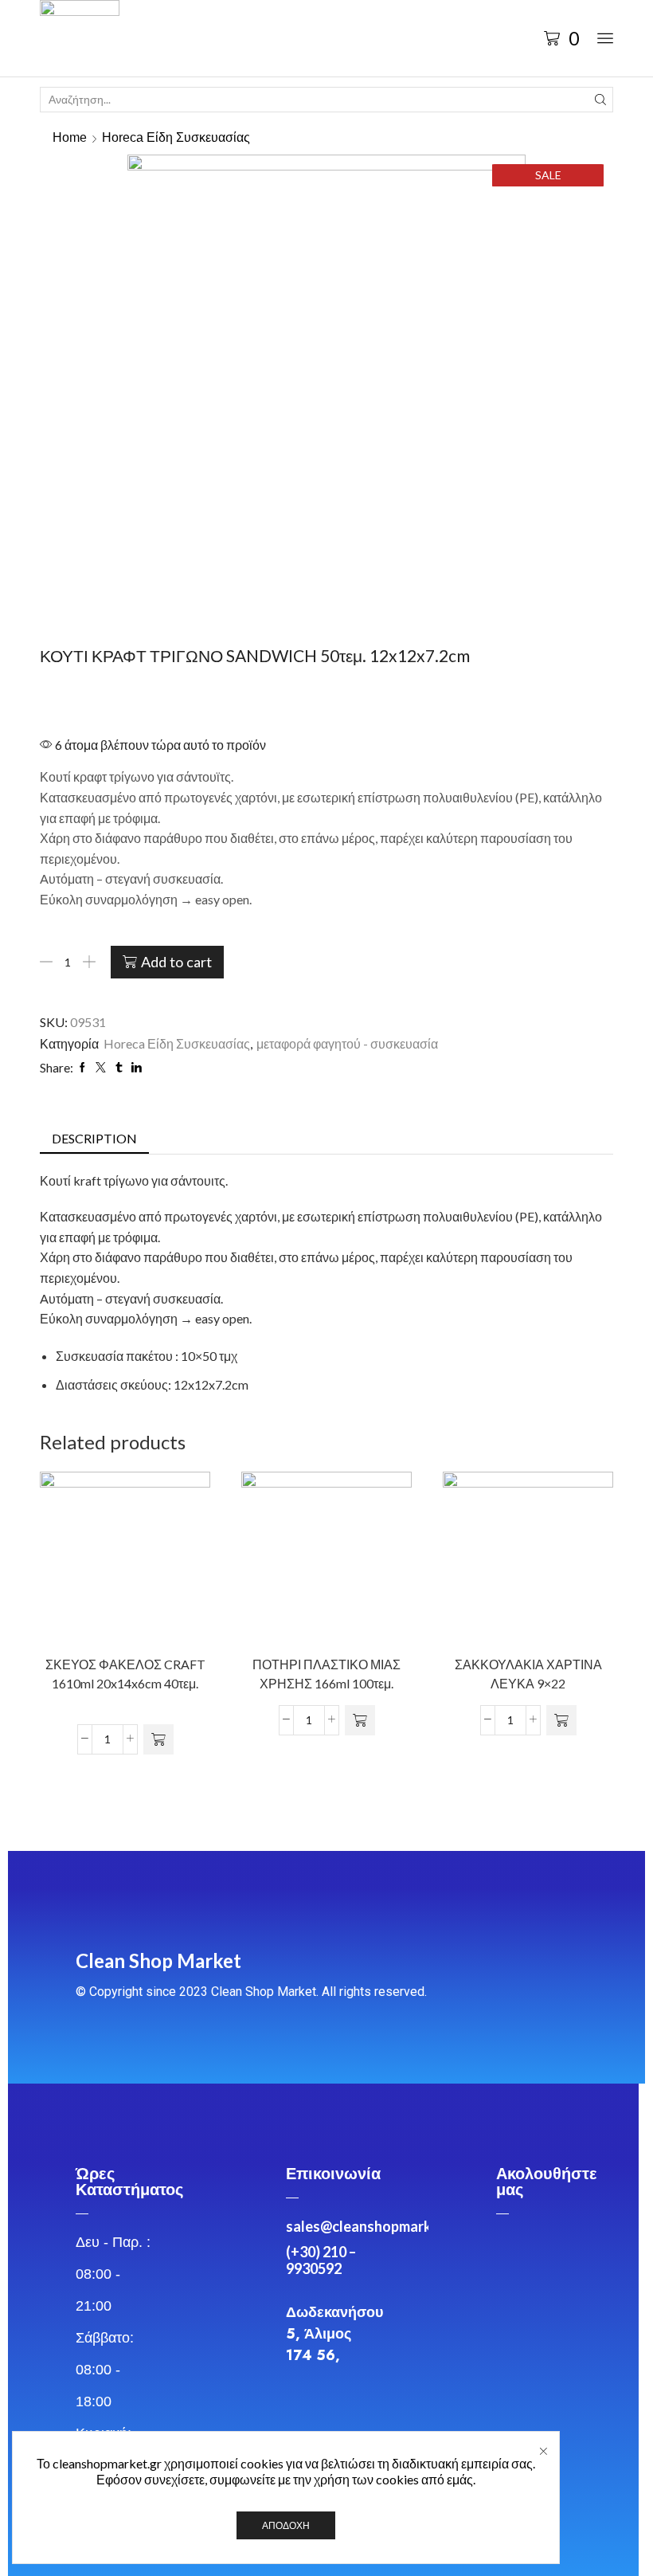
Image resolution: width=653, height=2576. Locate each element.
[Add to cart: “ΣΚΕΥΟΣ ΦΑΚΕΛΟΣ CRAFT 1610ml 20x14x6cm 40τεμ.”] (158, 1739)
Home (70, 137)
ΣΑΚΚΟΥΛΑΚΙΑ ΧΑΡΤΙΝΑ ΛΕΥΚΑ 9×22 (528, 1674)
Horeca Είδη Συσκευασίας (176, 137)
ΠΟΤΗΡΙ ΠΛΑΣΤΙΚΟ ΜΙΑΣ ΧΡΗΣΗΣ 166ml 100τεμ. (326, 1674)
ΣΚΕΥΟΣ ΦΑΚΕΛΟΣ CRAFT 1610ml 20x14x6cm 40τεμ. (125, 1674)
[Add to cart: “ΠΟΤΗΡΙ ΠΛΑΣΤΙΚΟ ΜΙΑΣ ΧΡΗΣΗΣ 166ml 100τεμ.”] (360, 1720)
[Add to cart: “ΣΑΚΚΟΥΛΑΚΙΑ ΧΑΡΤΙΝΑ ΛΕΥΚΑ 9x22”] (561, 1720)
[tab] (94, 1139)
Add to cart (176, 962)
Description (94, 1138)
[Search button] (600, 100)
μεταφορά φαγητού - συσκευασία (347, 1043)
